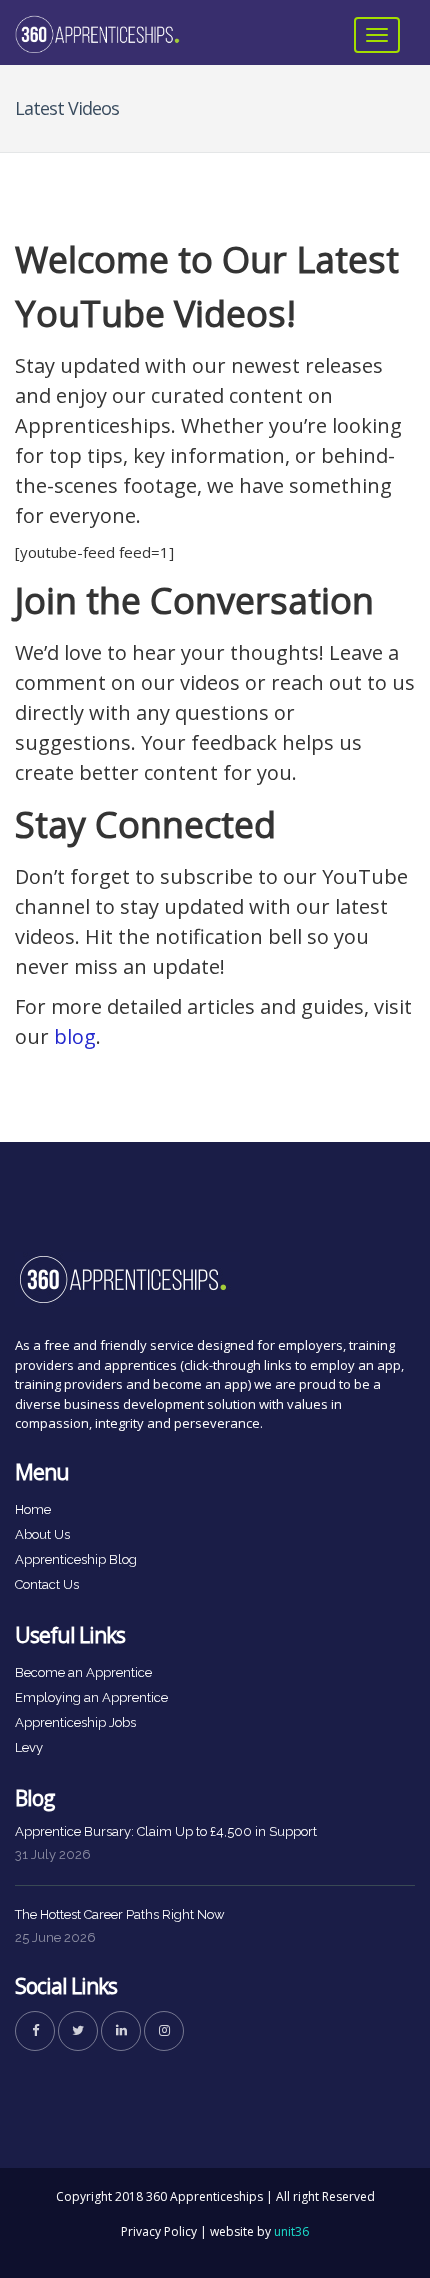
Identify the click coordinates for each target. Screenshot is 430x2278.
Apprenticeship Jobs (75, 1722)
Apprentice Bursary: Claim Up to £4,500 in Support (166, 1831)
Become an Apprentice (83, 1672)
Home (33, 1509)
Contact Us (47, 1584)
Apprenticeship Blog (76, 1559)
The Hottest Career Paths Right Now (120, 1914)
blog (75, 1036)
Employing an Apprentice (91, 1697)
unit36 (291, 2231)
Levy (29, 1747)
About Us (42, 1534)
